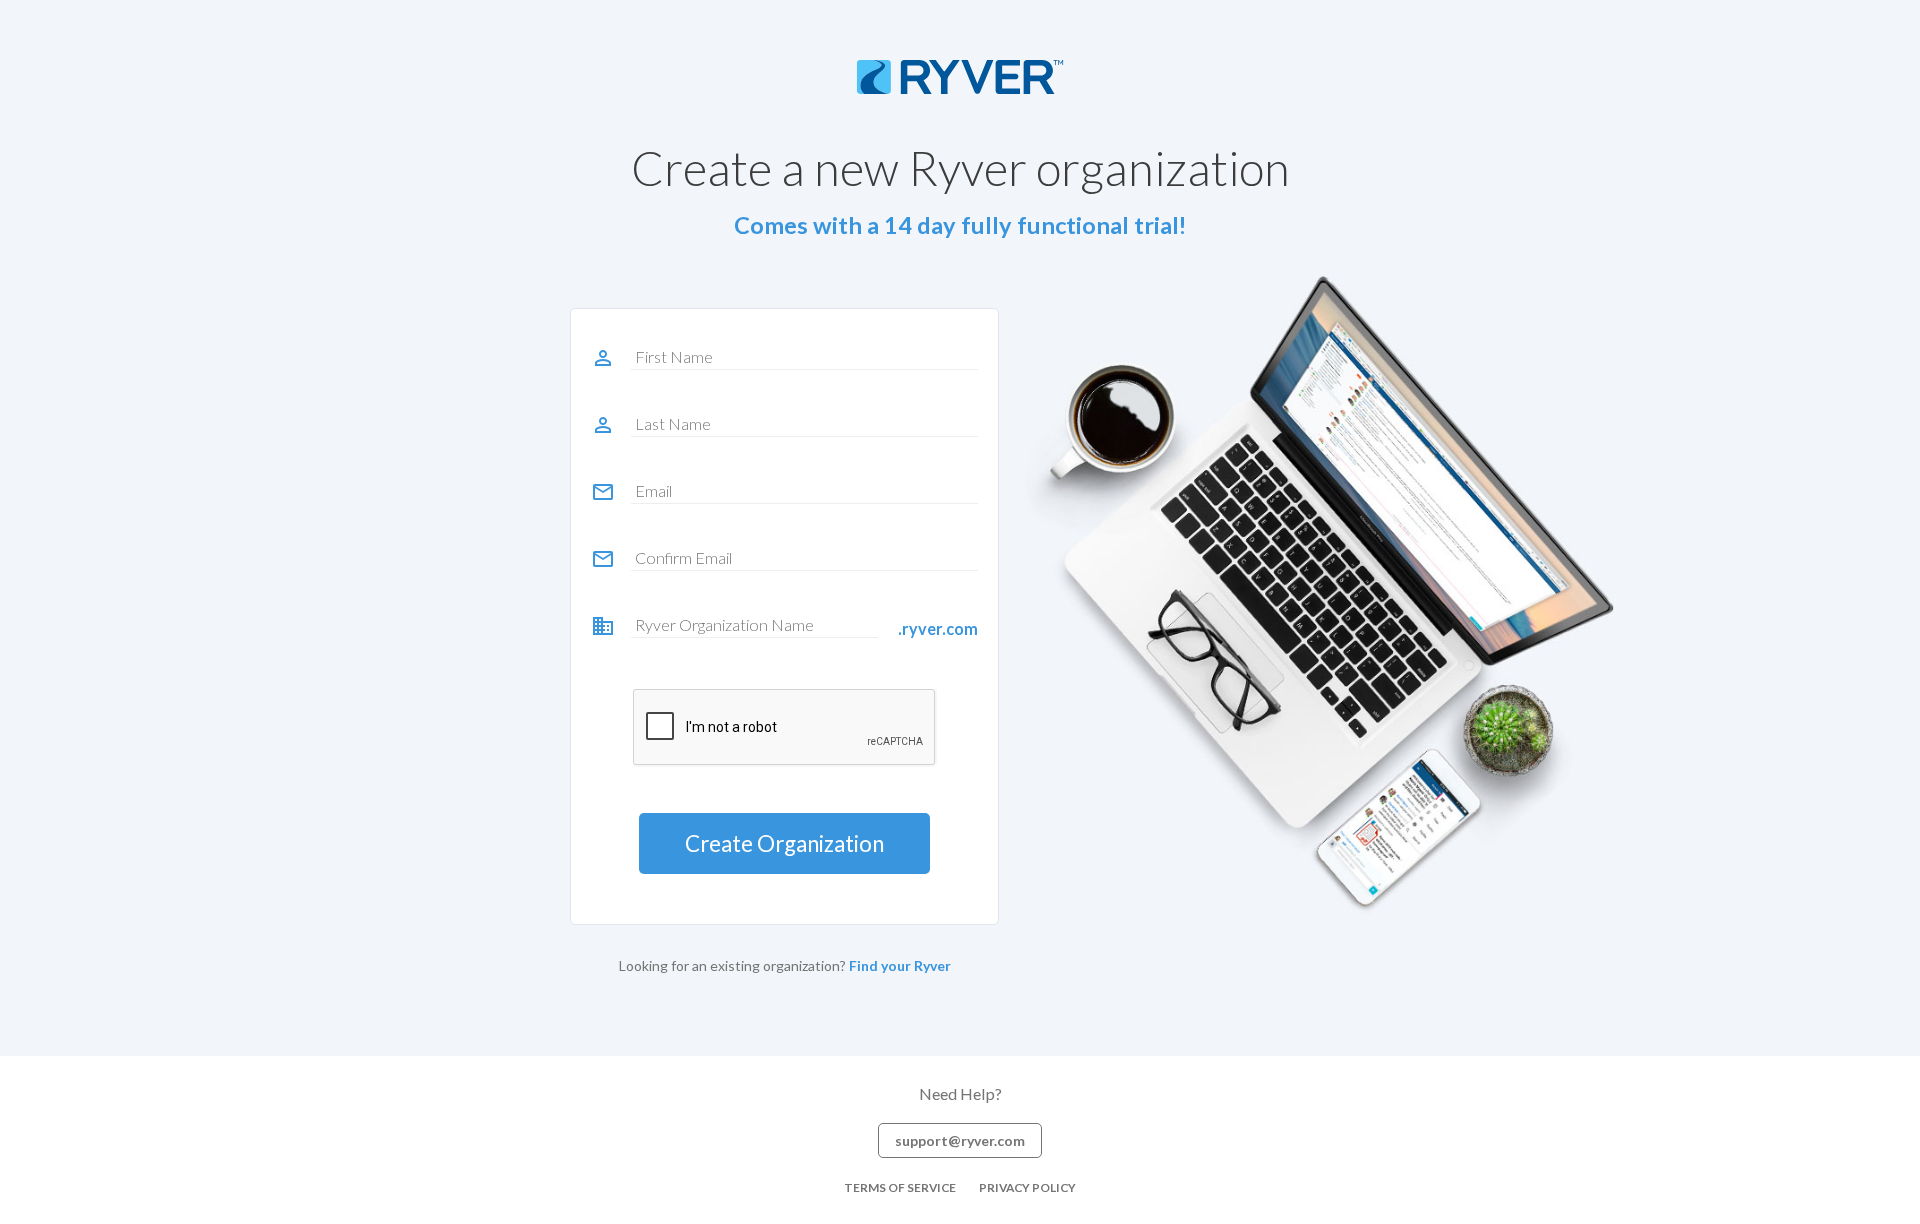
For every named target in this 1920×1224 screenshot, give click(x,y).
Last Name (673, 423)
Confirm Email (683, 557)
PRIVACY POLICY (1027, 1187)
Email (653, 490)
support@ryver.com (960, 1140)
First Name (674, 356)
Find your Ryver (900, 965)
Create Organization (784, 843)
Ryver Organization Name (724, 624)
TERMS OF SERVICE (900, 1187)
